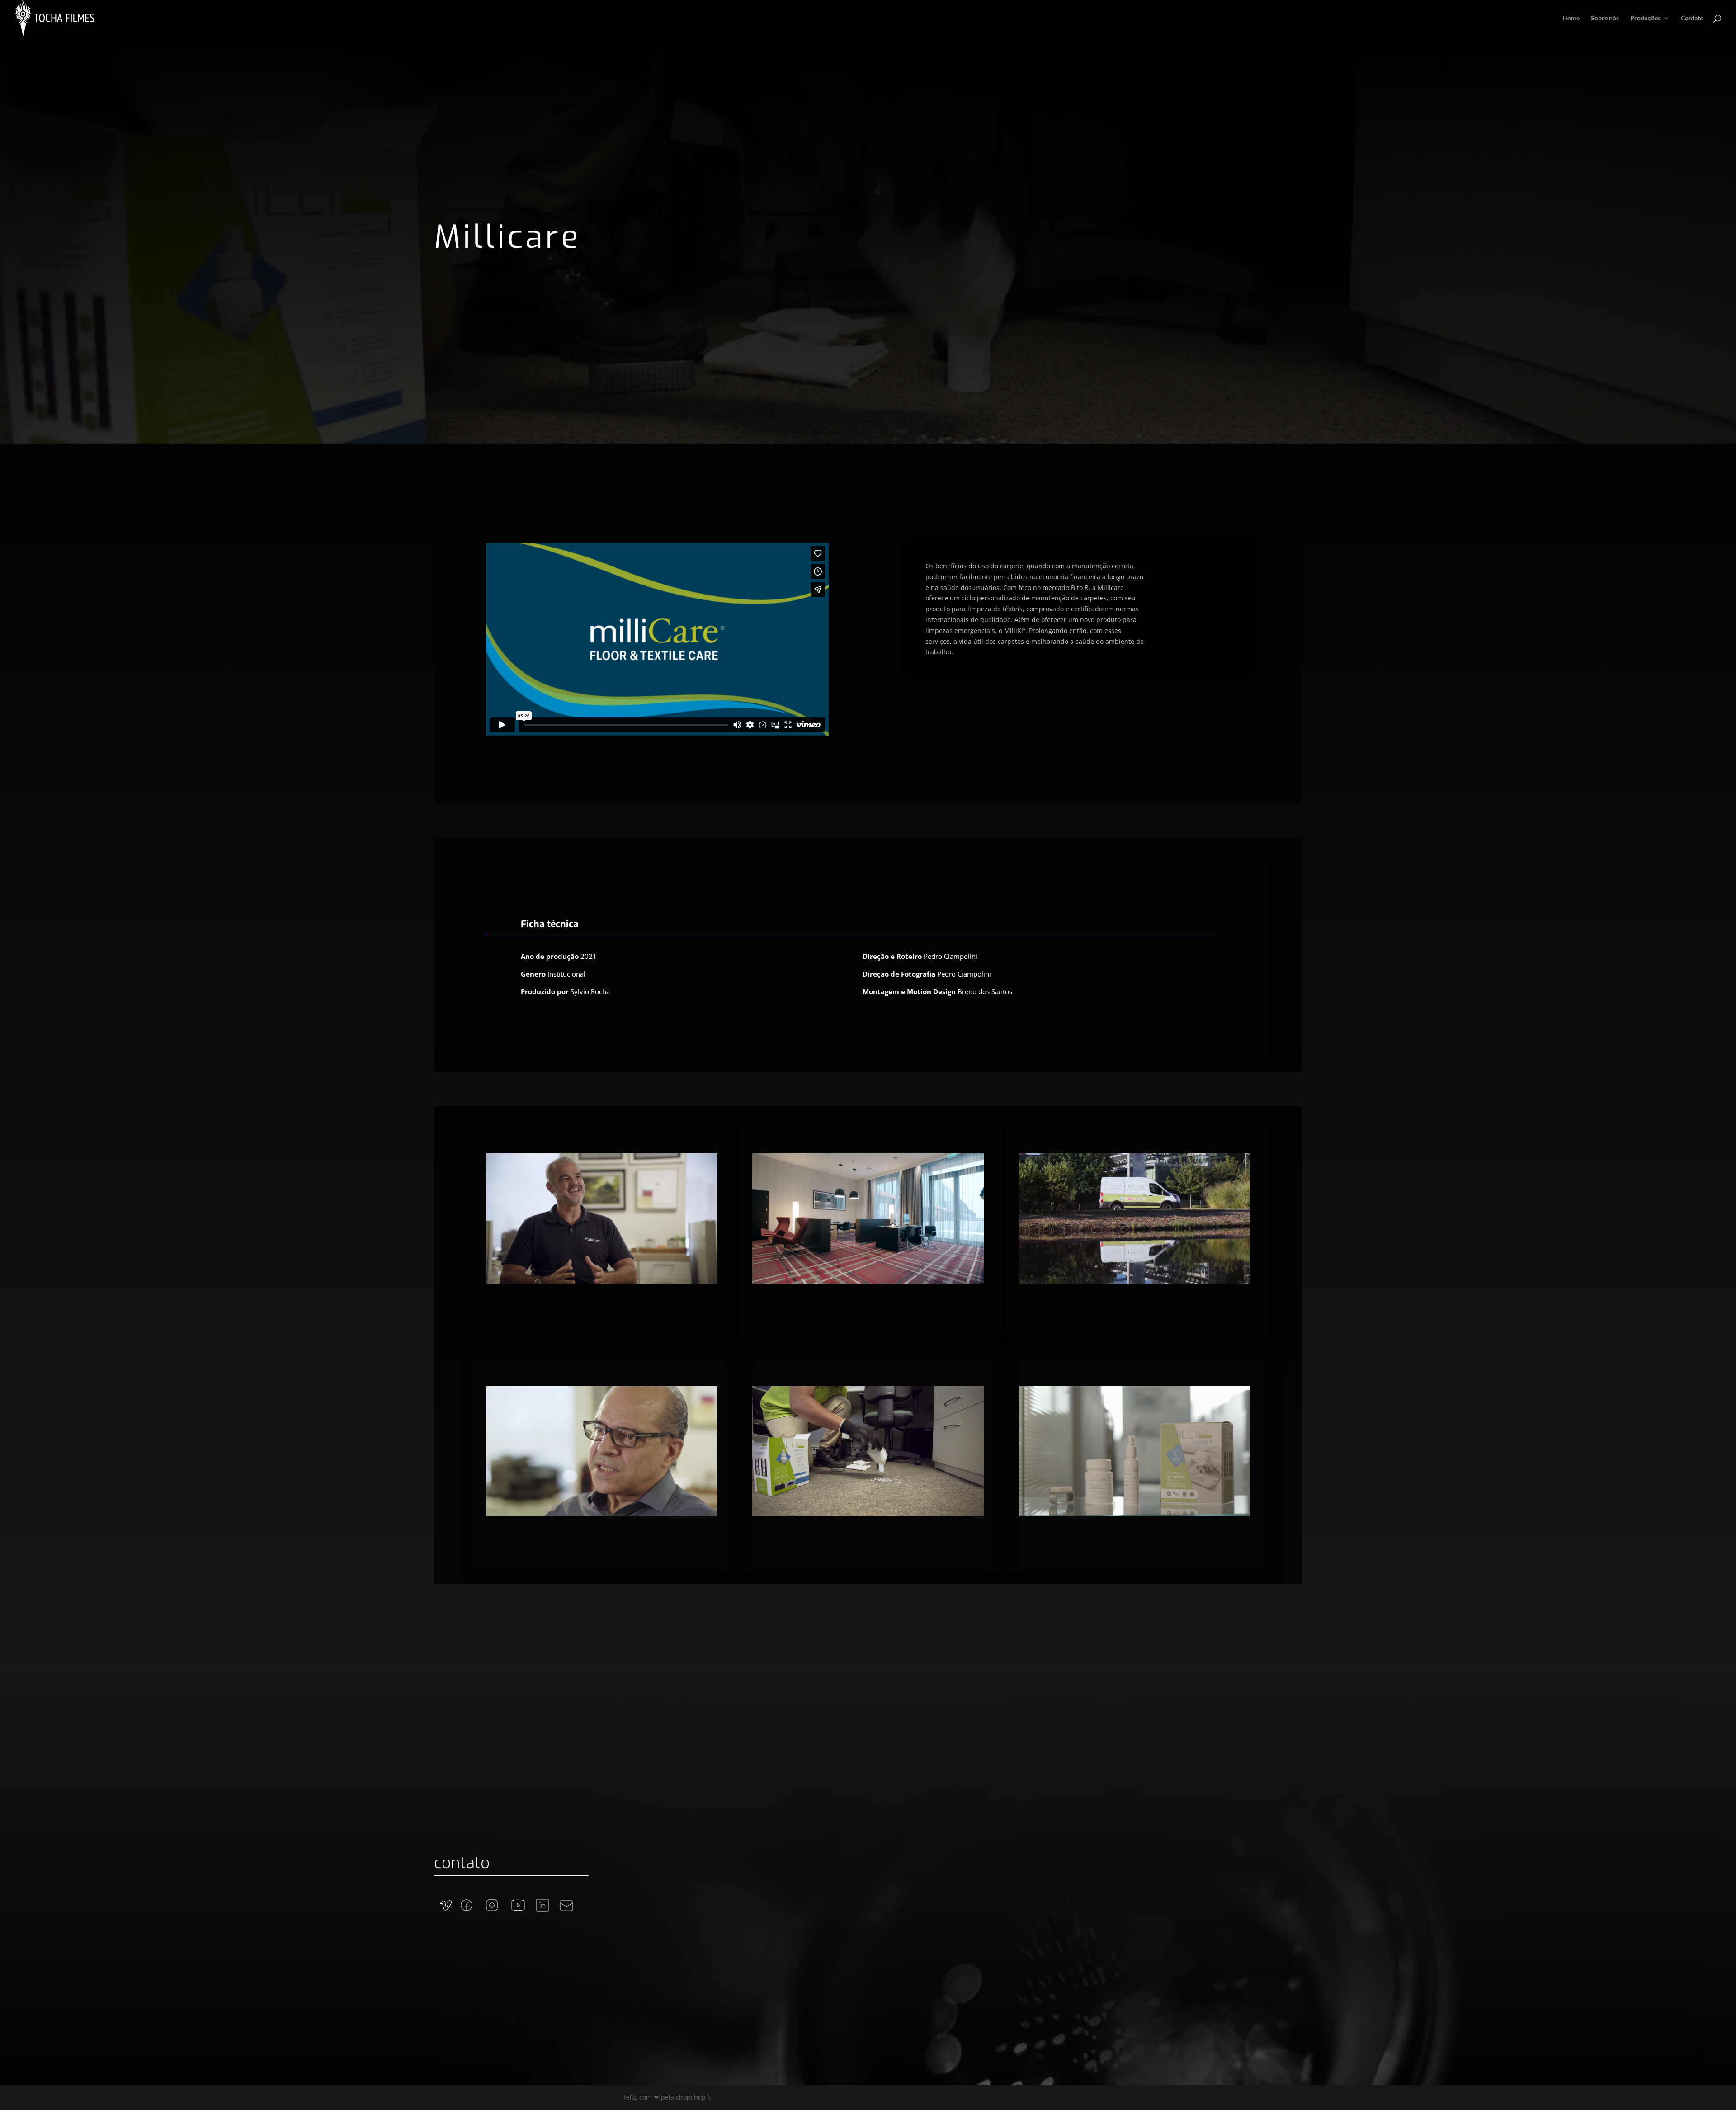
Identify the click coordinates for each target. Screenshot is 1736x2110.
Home (1571, 18)
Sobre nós (1605, 18)
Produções (1645, 18)
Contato (1692, 18)
